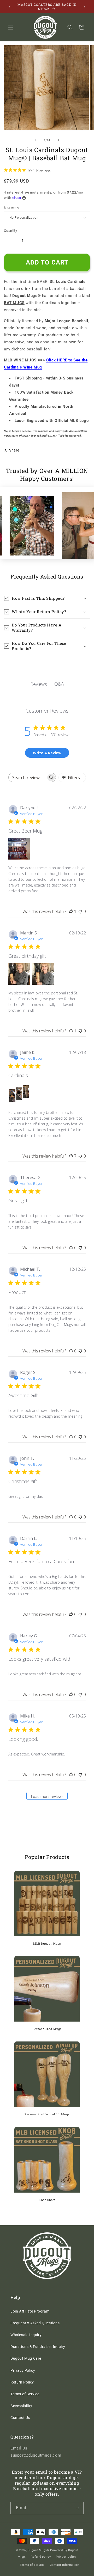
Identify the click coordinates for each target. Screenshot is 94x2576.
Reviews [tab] (39, 684)
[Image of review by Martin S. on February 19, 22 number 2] (43, 974)
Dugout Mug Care (26, 2358)
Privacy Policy (23, 2370)
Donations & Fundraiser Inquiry (38, 2347)
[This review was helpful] (71, 1156)
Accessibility (21, 2406)
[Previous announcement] (10, 7)
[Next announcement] (84, 7)
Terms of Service (25, 2394)
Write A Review (47, 753)
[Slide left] (36, 140)
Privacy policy (66, 2557)
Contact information (65, 2565)
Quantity (10, 231)
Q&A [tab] (59, 684)
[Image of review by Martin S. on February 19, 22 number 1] (19, 974)
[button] (10, 27)
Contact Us (20, 2418)
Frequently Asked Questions (35, 2323)
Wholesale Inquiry (26, 2335)
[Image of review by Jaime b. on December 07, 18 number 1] (19, 1093)
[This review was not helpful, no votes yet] (80, 911)
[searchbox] (28, 777)
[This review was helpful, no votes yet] (71, 1248)
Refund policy (41, 2557)
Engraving (12, 207)
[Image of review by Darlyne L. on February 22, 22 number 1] (19, 849)
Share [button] (14, 450)
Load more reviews (47, 1796)
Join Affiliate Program (30, 2311)
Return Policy (22, 2382)
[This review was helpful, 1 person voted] (71, 911)
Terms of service (32, 2565)
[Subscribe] (78, 2508)
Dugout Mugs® (39, 2550)
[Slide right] (58, 140)
